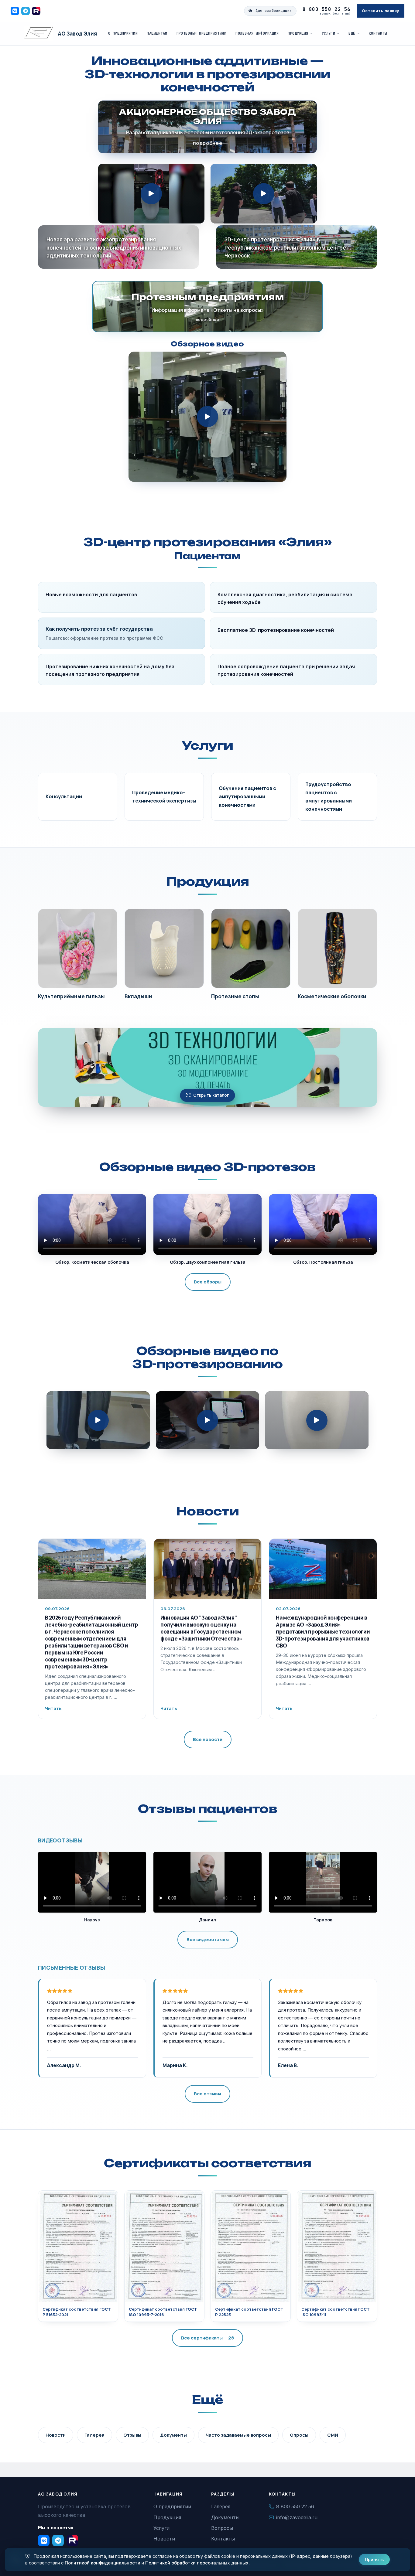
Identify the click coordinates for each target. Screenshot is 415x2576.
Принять (374, 2559)
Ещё (352, 33)
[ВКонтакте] (15, 11)
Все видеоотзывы (208, 1939)
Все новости (208, 1739)
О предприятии (123, 33)
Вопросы (222, 2528)
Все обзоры (208, 1282)
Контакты (378, 33)
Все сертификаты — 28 (207, 2338)
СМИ (333, 2435)
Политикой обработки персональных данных (197, 2563)
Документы (173, 2435)
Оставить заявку (381, 11)
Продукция (298, 33)
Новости (207, 1511)
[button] (151, 194)
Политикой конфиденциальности (103, 2563)
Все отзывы (207, 2094)
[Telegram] (26, 11)
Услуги (329, 33)
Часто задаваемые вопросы (238, 2435)
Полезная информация (257, 33)
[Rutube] (36, 11)
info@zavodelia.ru (297, 2517)
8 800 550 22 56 (327, 9)
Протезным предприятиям (202, 33)
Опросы (299, 2435)
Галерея (94, 2435)
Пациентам (157, 33)
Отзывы (132, 2435)
